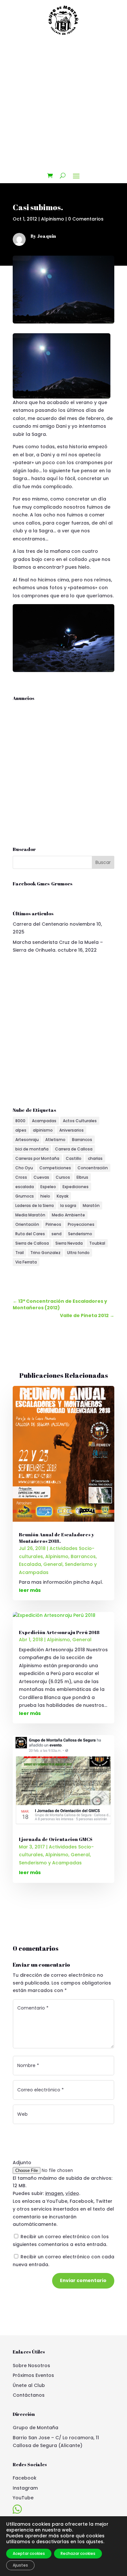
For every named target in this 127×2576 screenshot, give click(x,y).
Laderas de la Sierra (35, 1206)
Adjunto (22, 2163)
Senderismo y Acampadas (50, 1863)
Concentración (93, 1168)
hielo (45, 1196)
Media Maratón (30, 1215)
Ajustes (20, 2565)
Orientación (27, 1224)
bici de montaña (32, 1149)
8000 (20, 1121)
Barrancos (82, 1140)
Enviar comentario (83, 2280)
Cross (21, 1177)
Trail (20, 1253)
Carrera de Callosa (74, 1149)
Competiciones (55, 1168)
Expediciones (76, 1187)
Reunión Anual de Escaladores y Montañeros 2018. (56, 1538)
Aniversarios (71, 1130)
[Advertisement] (63, 104)
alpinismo (43, 1130)
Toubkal (97, 1243)
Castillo (74, 1158)
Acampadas (44, 1121)
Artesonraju (27, 1140)
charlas (95, 1158)
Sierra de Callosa (32, 1243)
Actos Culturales (80, 1121)
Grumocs (25, 1196)
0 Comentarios (86, 219)
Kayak (63, 1196)
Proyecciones (81, 1224)
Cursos (63, 1177)
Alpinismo (53, 219)
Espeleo (48, 1187)
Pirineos (53, 1224)
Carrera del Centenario (41, 924)
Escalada (30, 1564)
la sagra (68, 1206)
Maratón (91, 1206)
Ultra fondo (78, 1253)
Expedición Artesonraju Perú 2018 (59, 1632)
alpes (21, 1130)
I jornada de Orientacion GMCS (56, 1839)
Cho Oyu (24, 1168)
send (56, 1234)
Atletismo (55, 1140)
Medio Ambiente (68, 1215)
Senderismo (80, 1234)
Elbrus (82, 1177)
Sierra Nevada (69, 1243)
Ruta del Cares (30, 1234)
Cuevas (41, 1177)
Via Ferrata (26, 1262)
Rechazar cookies (78, 2553)
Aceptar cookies (29, 2553)
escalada (25, 1187)
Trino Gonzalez (45, 1253)
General (53, 1564)
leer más (30, 1590)
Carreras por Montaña (37, 1158)
